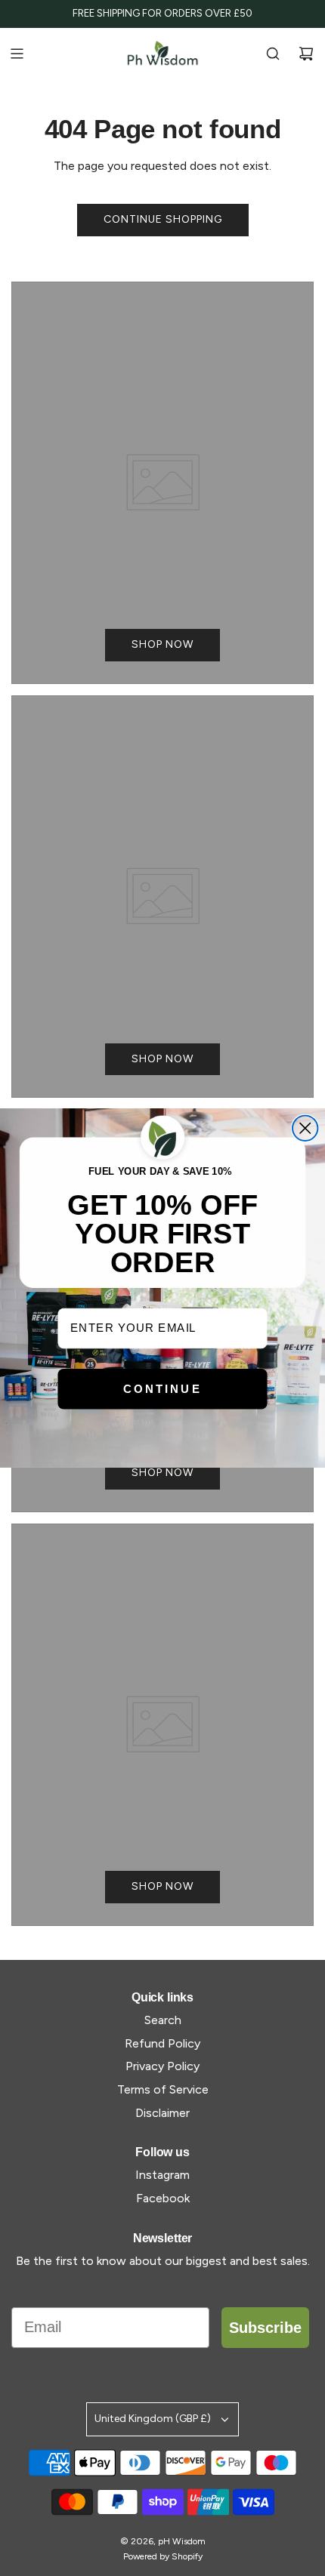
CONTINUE (162, 1388)
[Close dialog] (305, 1128)
